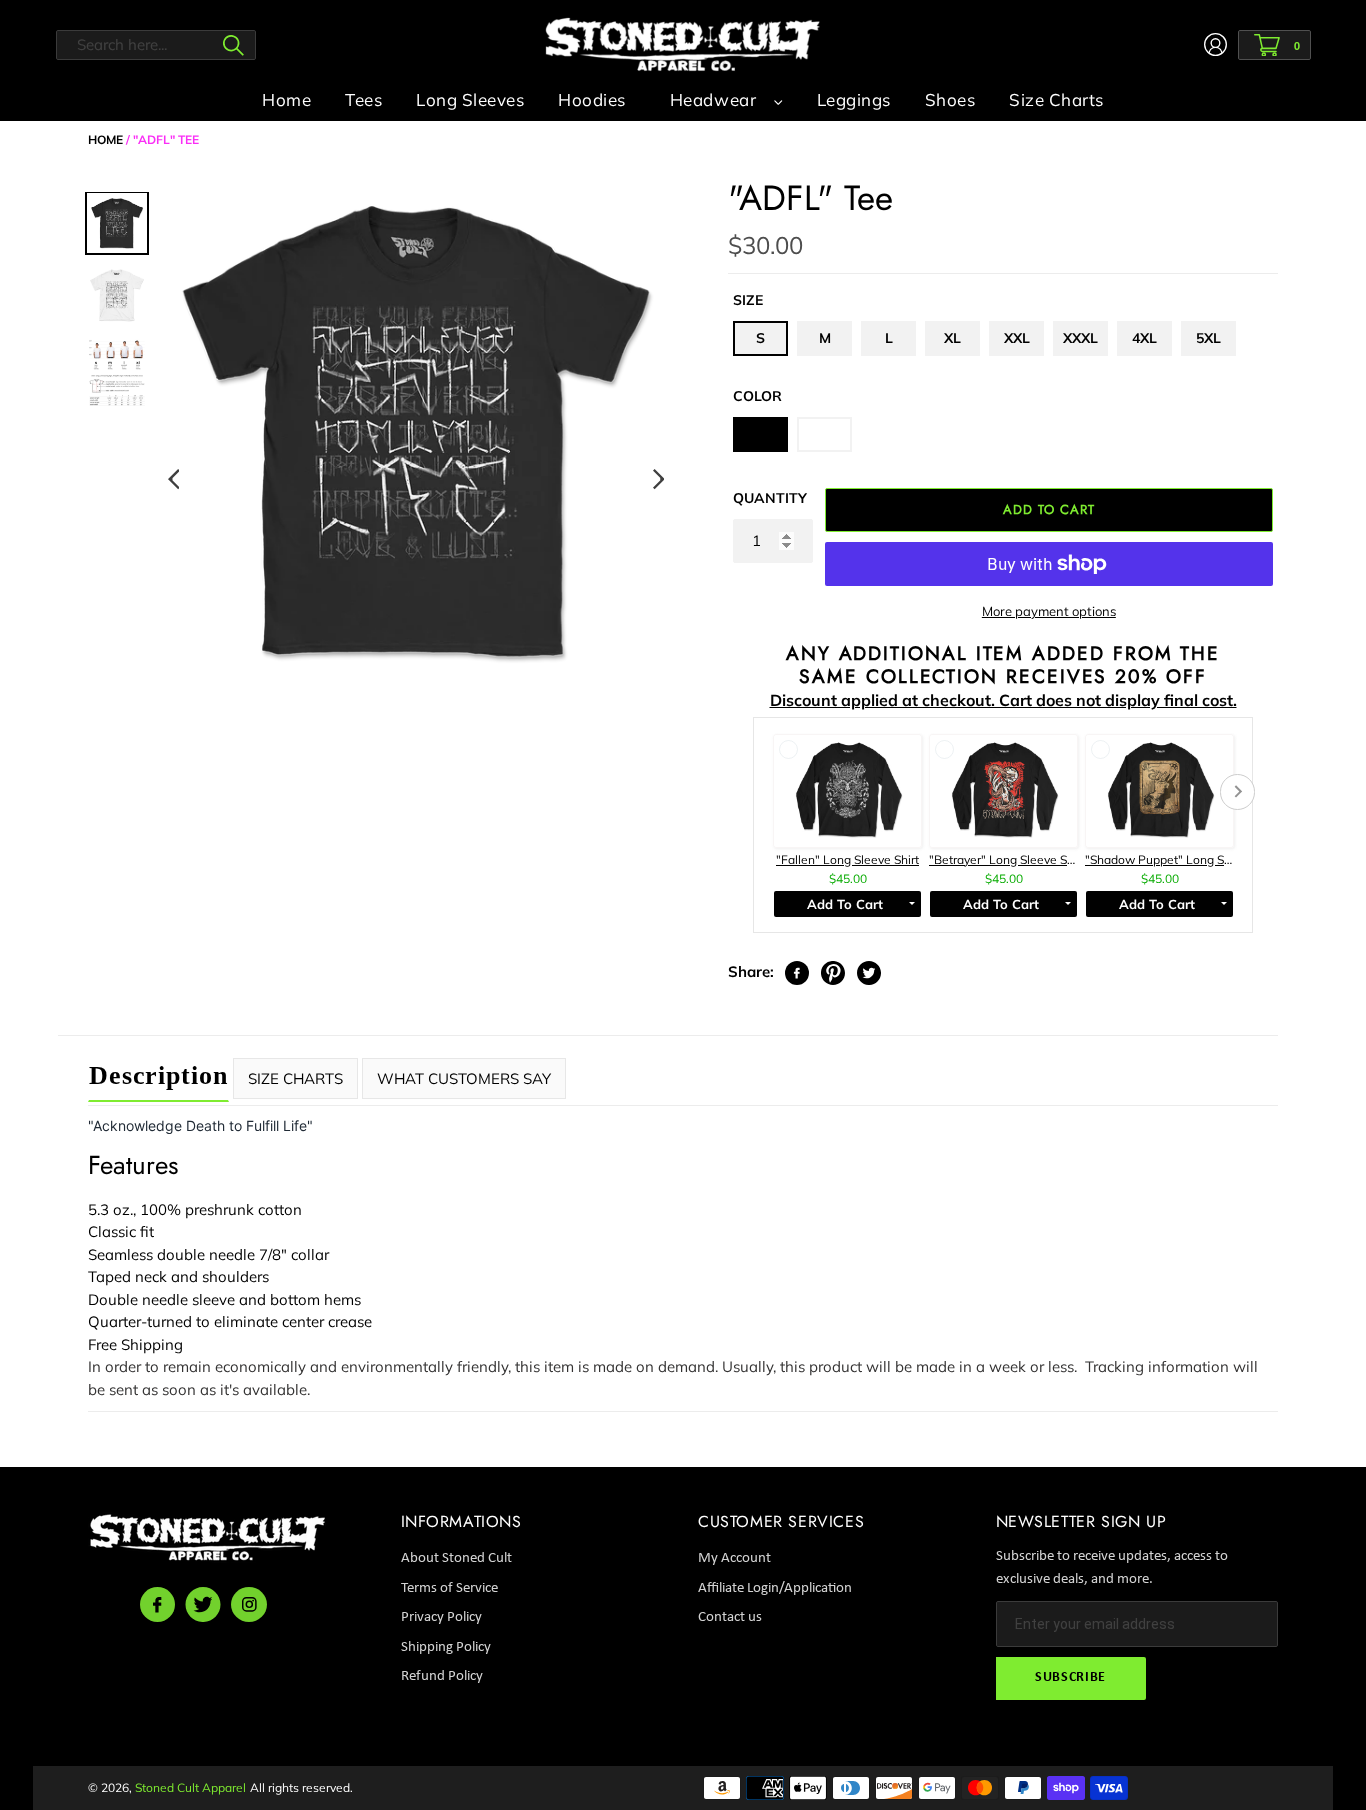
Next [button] (658, 480)
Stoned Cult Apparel (190, 1787)
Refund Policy (442, 1676)
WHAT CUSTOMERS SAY (464, 1078)
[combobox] (156, 45)
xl (952, 338)
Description (158, 1075)
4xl (1144, 338)
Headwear (713, 99)
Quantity (770, 498)
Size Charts (295, 1078)
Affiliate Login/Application (775, 1588)
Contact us (730, 1617)
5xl (1208, 338)
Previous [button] (173, 480)
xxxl (1080, 338)
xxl (1017, 338)
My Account (734, 1558)
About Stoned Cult (456, 1558)
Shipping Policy (446, 1647)
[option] (415, 429)
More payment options (1049, 611)
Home (105, 139)
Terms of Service (449, 1588)
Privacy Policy (441, 1617)
